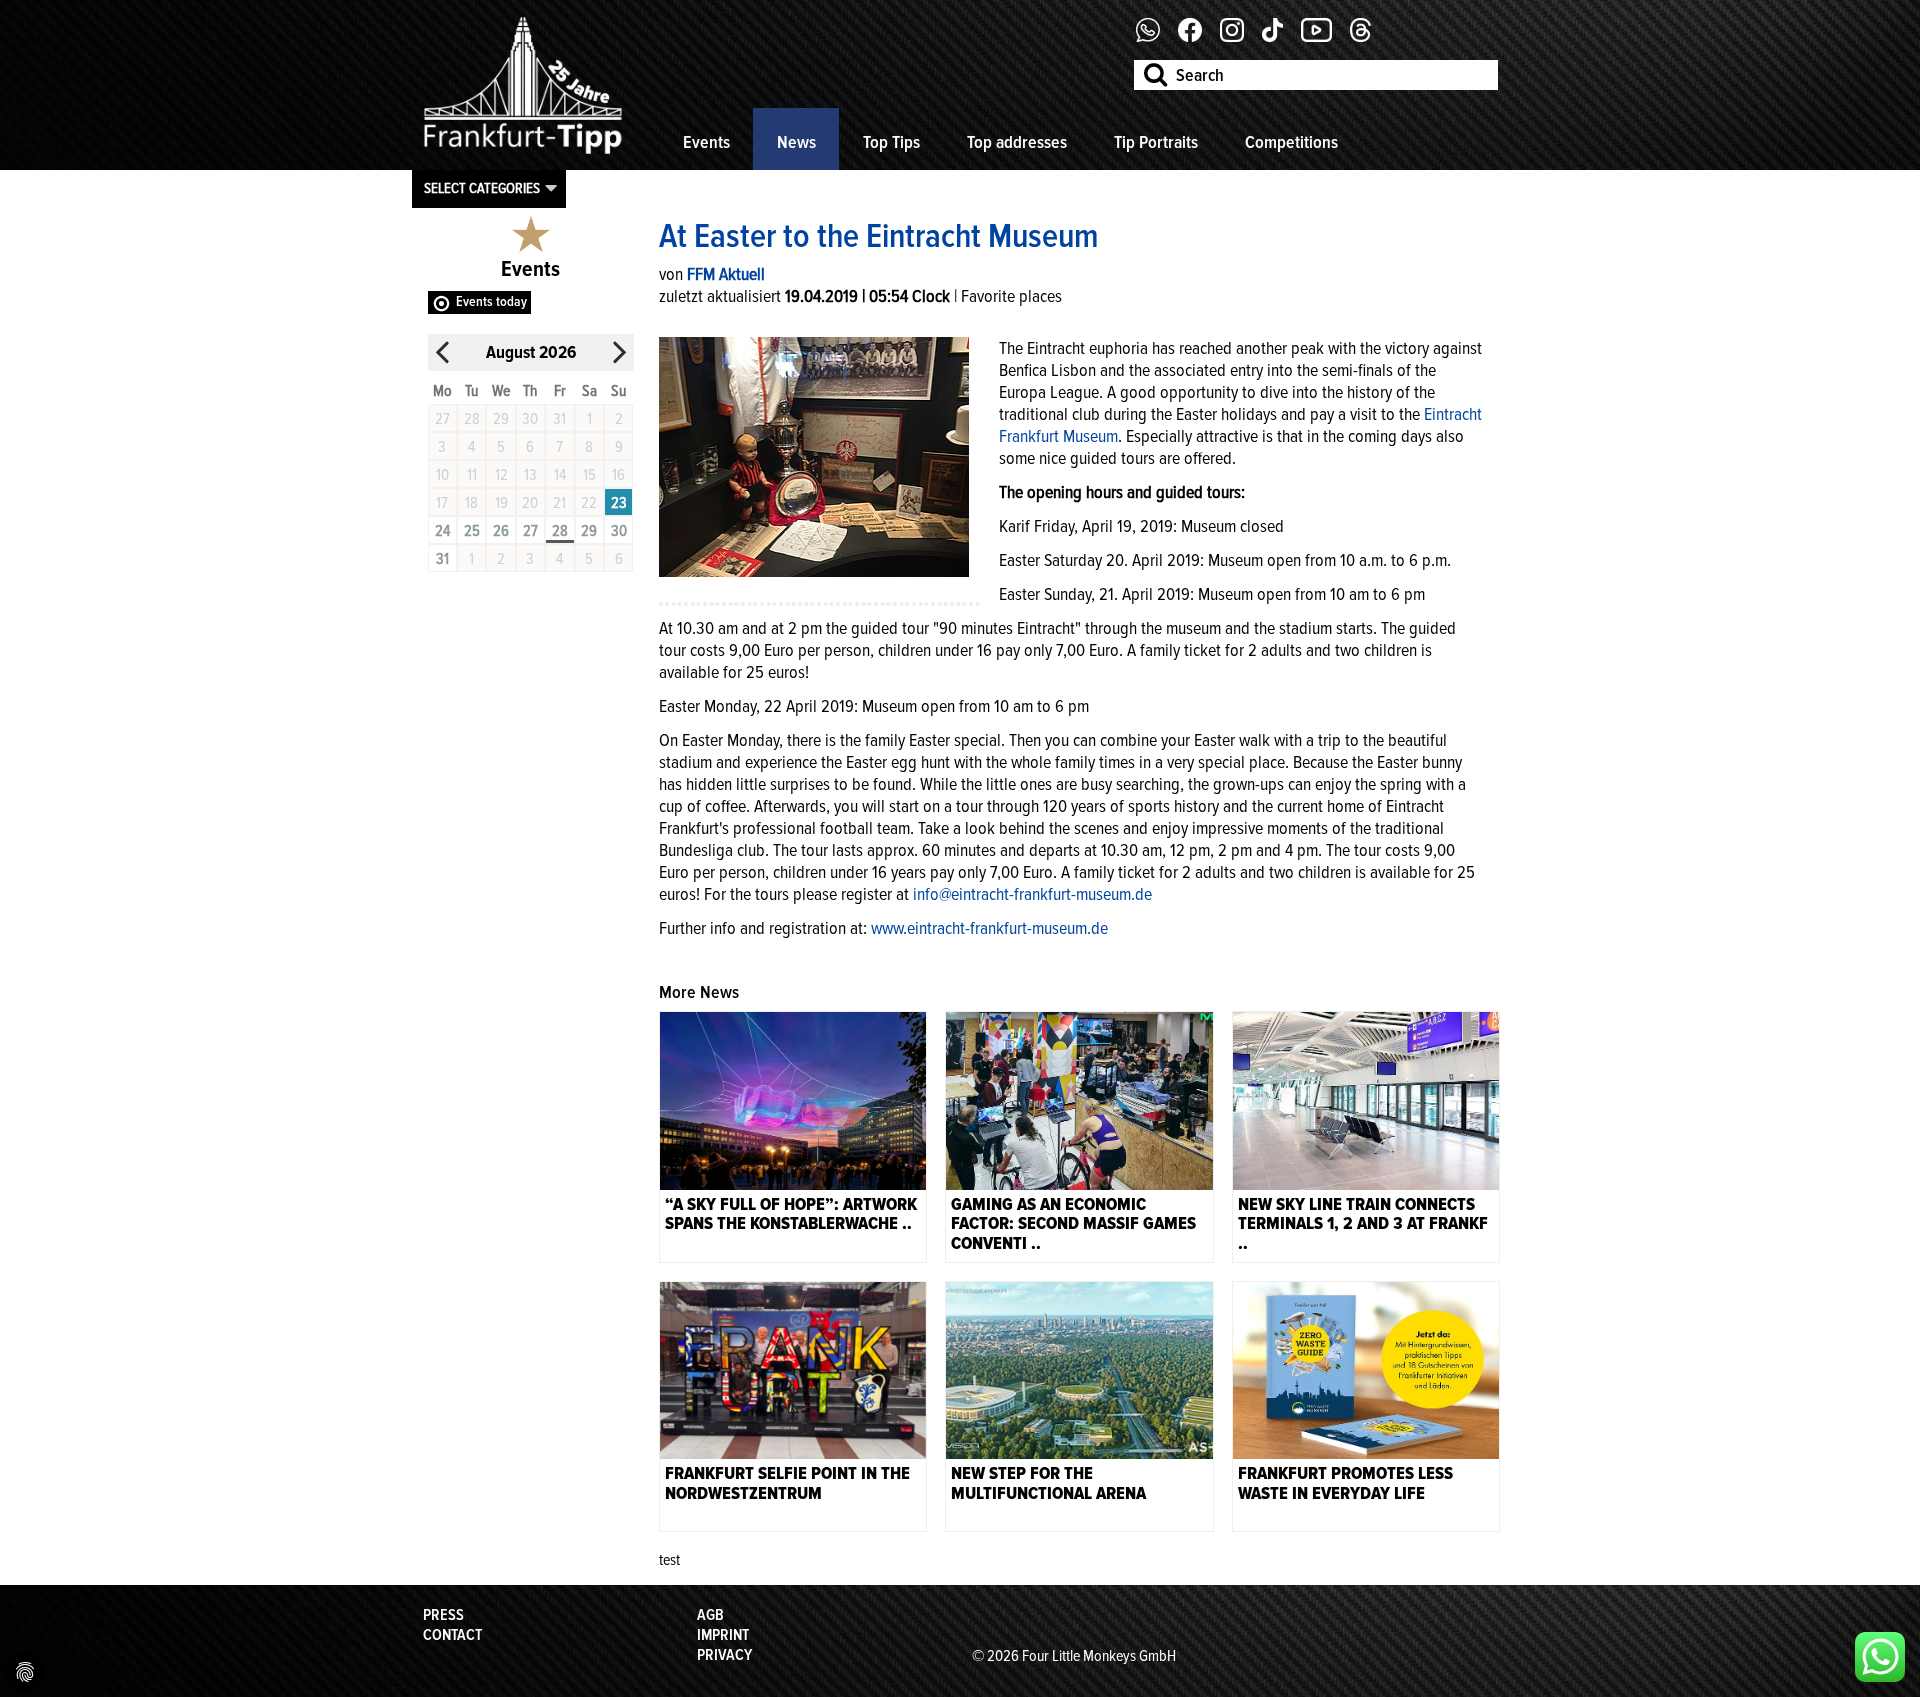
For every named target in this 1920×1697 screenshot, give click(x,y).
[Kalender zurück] (443, 352)
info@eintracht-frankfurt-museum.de (1032, 894)
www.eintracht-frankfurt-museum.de (989, 928)
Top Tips (891, 142)
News (796, 142)
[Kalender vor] (619, 352)
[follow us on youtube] (1324, 37)
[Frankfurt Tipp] (523, 155)
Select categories (482, 188)
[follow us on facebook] (1155, 37)
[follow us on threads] (1368, 37)
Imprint (723, 1635)
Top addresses (1017, 142)
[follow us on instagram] (1239, 37)
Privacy (724, 1655)
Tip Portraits (1156, 142)
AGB (710, 1615)
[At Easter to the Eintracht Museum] (814, 455)
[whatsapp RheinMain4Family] (1880, 1657)
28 (560, 531)
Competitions (1291, 142)
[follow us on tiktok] (1280, 37)
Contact (452, 1635)
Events (706, 142)
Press (443, 1615)
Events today (491, 301)
